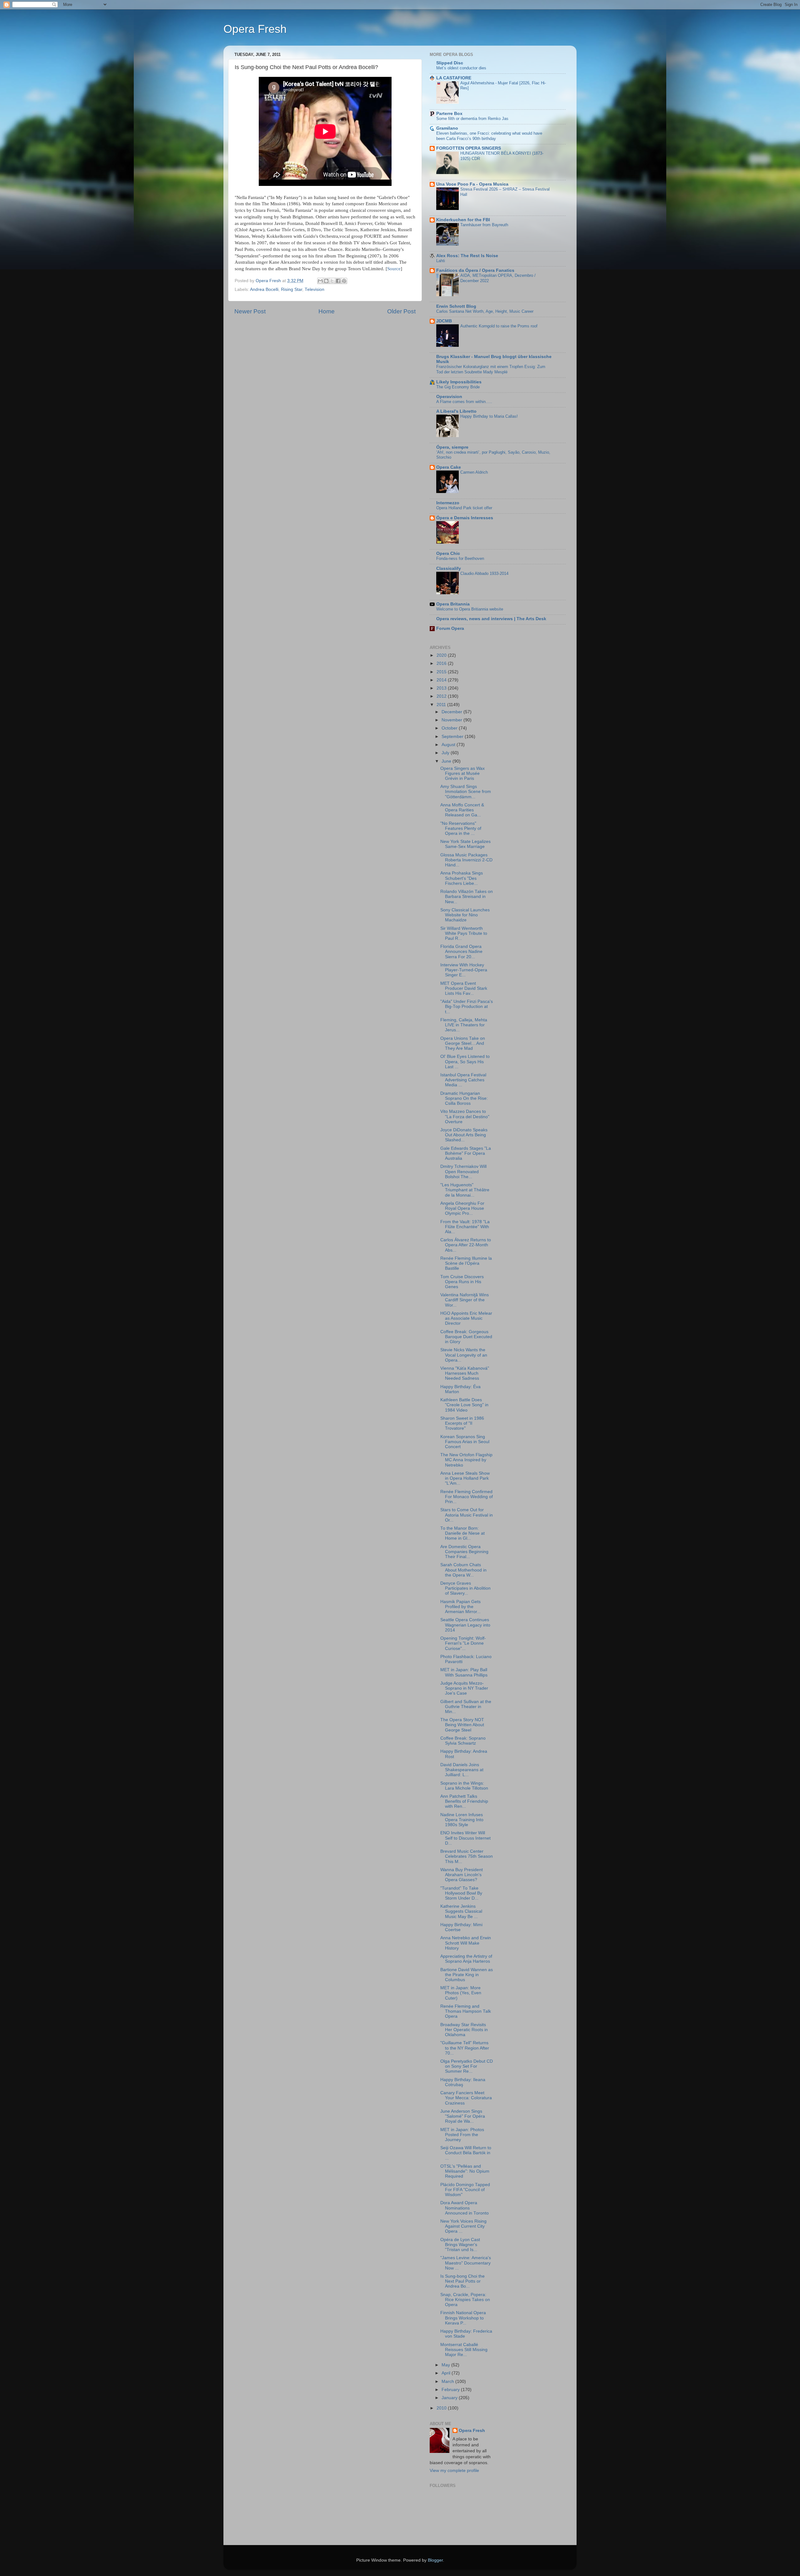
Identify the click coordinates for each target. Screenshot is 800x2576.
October (450, 728)
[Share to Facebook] (338, 281)
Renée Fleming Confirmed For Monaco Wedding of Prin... (467, 1497)
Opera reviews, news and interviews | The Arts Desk (491, 619)
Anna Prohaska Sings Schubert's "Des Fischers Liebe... (462, 878)
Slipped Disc (450, 63)
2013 (442, 688)
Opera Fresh (255, 29)
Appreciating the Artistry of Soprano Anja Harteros (466, 1959)
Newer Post (250, 311)
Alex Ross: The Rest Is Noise (467, 256)
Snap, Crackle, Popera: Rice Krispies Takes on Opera (465, 2300)
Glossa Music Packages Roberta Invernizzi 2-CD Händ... (466, 860)
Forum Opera (450, 628)
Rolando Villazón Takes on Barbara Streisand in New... (467, 897)
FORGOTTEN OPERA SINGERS (469, 148)
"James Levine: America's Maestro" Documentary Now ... (466, 2263)
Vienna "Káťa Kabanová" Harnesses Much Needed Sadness (465, 1373)
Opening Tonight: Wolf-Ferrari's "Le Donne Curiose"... (463, 1643)
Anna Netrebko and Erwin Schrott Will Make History (466, 1943)
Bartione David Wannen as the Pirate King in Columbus (467, 1975)
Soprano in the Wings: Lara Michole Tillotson (464, 1786)
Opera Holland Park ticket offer (464, 508)
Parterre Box (449, 114)
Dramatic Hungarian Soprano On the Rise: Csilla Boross (464, 1098)
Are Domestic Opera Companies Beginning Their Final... (464, 1552)
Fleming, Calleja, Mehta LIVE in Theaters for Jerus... (464, 1025)
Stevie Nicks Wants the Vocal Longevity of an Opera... (464, 1355)
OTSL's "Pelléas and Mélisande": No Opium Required (465, 2171)
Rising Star (292, 289)
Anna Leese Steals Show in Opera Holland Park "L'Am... (465, 1478)
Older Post (401, 311)
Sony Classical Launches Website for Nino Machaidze (465, 915)
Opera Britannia (453, 604)
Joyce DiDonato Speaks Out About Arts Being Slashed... (464, 1135)
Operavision (449, 397)
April (447, 2373)
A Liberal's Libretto (456, 411)
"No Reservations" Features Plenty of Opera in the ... (461, 828)
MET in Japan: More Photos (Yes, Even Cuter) (461, 1993)
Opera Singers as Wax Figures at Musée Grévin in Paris (462, 773)
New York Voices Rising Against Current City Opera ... (463, 2226)
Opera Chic (448, 553)
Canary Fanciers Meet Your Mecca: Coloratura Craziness (466, 2098)
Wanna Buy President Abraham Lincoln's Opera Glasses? (462, 1875)
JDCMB (444, 321)
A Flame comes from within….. (464, 402)
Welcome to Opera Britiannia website (470, 609)
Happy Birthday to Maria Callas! (489, 416)
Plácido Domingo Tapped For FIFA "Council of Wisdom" (465, 2190)
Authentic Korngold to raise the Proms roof (499, 326)
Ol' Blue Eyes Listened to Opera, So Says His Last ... (465, 1061)
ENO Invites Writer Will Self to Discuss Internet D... (465, 1838)
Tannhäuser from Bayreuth (484, 225)
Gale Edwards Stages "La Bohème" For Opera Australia (466, 1153)
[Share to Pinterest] (344, 281)
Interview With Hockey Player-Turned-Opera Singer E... (464, 970)
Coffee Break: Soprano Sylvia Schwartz (463, 1741)
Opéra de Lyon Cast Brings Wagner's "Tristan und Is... (460, 2245)
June (447, 761)
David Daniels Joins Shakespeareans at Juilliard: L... (462, 1770)
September (453, 737)
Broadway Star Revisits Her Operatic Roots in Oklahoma (464, 2030)
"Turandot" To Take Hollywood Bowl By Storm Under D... (461, 1893)
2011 (442, 705)
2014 (442, 680)
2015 (442, 672)
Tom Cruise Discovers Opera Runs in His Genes (462, 1282)
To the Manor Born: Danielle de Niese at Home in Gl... (462, 1533)
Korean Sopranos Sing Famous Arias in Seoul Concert (465, 1442)
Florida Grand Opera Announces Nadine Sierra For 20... (461, 952)
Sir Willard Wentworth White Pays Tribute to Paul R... (464, 933)
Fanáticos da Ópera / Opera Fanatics (475, 270)
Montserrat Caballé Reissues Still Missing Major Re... (464, 2350)
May (446, 2365)
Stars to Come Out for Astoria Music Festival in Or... (467, 1515)
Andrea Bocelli (264, 289)
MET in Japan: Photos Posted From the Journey (462, 2135)
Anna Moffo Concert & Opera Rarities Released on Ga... (462, 810)
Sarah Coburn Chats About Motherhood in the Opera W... (463, 1570)
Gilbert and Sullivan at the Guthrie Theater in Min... (466, 1707)
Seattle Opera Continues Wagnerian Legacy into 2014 (465, 1625)
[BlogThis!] (326, 281)
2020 (442, 655)
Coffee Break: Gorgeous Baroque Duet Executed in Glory (466, 1337)
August (449, 745)
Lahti (441, 261)
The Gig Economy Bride (458, 387)
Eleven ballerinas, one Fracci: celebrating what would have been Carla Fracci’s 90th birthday (489, 136)
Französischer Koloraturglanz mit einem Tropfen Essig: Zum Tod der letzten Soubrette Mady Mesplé (491, 369)
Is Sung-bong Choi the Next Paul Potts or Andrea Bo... (462, 2281)
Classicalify (449, 568)
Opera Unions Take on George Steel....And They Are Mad (463, 1043)
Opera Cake (449, 467)
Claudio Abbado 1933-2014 (484, 573)
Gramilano (447, 128)
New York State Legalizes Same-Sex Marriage (465, 844)
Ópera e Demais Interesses (465, 518)
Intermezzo (448, 503)
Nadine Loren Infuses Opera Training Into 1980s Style (462, 1820)
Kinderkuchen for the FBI (463, 220)
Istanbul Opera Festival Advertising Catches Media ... (463, 1080)
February (451, 2390)
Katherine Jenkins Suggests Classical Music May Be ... (461, 1911)
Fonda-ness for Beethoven (460, 558)
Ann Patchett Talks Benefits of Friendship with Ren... (464, 1801)
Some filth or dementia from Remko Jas (472, 119)
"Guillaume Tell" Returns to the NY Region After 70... (465, 2048)
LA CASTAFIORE (454, 78)
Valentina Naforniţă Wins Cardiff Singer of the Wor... (465, 1300)
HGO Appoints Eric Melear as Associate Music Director (466, 1318)
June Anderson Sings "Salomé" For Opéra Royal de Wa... (463, 2116)
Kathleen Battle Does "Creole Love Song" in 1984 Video (464, 1405)
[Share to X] (332, 281)
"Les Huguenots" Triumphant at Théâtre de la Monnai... (465, 1190)
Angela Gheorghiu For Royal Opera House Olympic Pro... (462, 1208)
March (448, 2382)
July (446, 753)
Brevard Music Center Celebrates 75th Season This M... (467, 1856)
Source (394, 269)
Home (327, 311)
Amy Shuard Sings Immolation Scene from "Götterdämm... (466, 792)
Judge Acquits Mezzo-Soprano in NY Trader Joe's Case (464, 1688)
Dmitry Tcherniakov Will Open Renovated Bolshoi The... (463, 1171)
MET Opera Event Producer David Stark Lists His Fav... (464, 988)
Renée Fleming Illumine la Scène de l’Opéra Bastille (466, 1263)
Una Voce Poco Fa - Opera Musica (472, 184)
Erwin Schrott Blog (456, 306)
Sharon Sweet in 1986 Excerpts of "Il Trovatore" (462, 1423)
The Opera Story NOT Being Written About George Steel (462, 1725)
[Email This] (320, 281)
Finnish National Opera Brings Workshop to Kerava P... (463, 2318)
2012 (442, 696)
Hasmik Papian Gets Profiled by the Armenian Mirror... (460, 1607)
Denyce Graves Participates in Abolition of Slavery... (465, 1588)
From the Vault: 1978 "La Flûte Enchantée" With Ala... (465, 1227)
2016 (442, 663)
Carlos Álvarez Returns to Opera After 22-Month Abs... (466, 1245)
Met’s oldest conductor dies (461, 68)
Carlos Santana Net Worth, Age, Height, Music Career (485, 311)
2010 (442, 2408)
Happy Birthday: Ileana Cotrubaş (463, 2082)
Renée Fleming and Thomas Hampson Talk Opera (466, 2011)
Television (315, 289)
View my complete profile (454, 2471)
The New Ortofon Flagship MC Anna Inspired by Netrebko (466, 1460)
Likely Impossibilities (459, 382)
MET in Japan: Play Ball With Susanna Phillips (464, 1672)
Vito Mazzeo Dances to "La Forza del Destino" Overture (465, 1116)
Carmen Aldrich (474, 472)
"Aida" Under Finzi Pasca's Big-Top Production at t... (467, 1006)
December (452, 712)
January (450, 2398)
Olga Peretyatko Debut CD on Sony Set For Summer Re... (467, 2066)
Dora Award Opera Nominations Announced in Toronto (465, 2208)
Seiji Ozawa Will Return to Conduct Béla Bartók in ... (466, 2153)
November (452, 720)
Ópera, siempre (452, 447)
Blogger (435, 2560)
